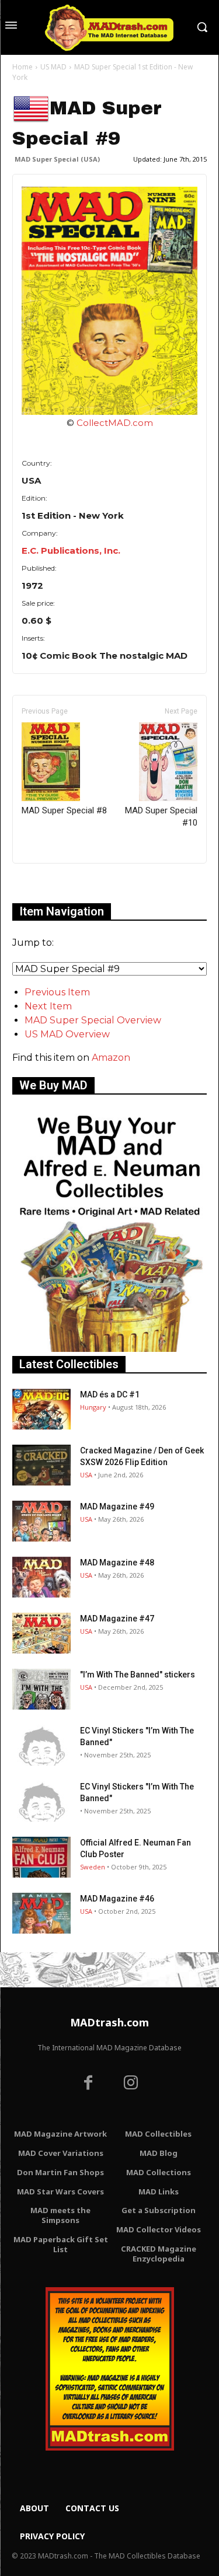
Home (22, 67)
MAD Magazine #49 (117, 1507)
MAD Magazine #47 (117, 1619)
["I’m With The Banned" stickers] (41, 1689)
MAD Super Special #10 (161, 817)
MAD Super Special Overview (93, 1020)
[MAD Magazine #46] (41, 1913)
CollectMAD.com (115, 423)
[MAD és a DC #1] (41, 1409)
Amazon (111, 1058)
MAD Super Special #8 (64, 810)
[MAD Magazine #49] (41, 1521)
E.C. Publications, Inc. (71, 550)
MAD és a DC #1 (110, 1394)
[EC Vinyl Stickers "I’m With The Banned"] (41, 1745)
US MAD (53, 67)
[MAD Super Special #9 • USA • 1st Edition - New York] (109, 301)
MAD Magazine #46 (117, 1899)
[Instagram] (131, 2084)
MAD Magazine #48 (117, 1563)
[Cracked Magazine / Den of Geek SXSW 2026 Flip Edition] (41, 1465)
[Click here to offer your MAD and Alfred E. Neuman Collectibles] (109, 1349)
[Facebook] (88, 2084)
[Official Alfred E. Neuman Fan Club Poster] (41, 1857)
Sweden (93, 1867)
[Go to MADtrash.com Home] (109, 27)
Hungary (93, 1407)
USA (86, 1475)
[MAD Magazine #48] (41, 1577)
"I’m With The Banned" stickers (138, 1675)
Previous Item (57, 992)
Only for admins (53, 883)
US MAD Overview (67, 1034)
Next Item (48, 1006)
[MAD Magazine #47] (41, 1633)
